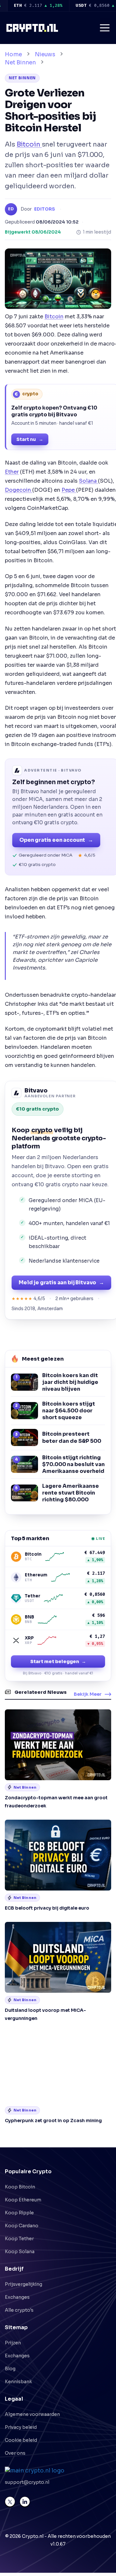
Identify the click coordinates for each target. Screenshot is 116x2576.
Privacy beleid (21, 2427)
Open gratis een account (56, 840)
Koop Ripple (19, 2213)
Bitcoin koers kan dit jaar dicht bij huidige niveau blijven (70, 1382)
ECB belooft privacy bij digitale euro (47, 1908)
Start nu (30, 439)
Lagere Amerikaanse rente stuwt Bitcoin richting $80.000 (71, 1493)
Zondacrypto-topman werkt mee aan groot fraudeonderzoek (56, 1802)
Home (13, 55)
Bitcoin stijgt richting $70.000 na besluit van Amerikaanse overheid (73, 1464)
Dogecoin (19, 490)
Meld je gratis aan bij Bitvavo (61, 1283)
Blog (10, 2369)
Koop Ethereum (23, 2200)
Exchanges (17, 2297)
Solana (88, 481)
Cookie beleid (21, 2440)
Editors (45, 209)
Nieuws (45, 55)
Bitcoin (29, 144)
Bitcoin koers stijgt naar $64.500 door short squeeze (69, 1411)
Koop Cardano (22, 2226)
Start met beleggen (58, 1661)
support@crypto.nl (27, 2482)
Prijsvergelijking (24, 2284)
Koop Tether (19, 2239)
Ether (12, 472)
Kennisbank (18, 2382)
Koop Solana (20, 2252)
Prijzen (13, 2343)
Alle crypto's (19, 2310)
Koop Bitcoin (20, 2187)
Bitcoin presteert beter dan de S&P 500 (72, 1437)
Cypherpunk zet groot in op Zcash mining (53, 2121)
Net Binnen (20, 63)
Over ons (15, 2453)
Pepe (69, 490)
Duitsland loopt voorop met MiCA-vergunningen (45, 2014)
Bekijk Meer (88, 1694)
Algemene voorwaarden (32, 2414)
